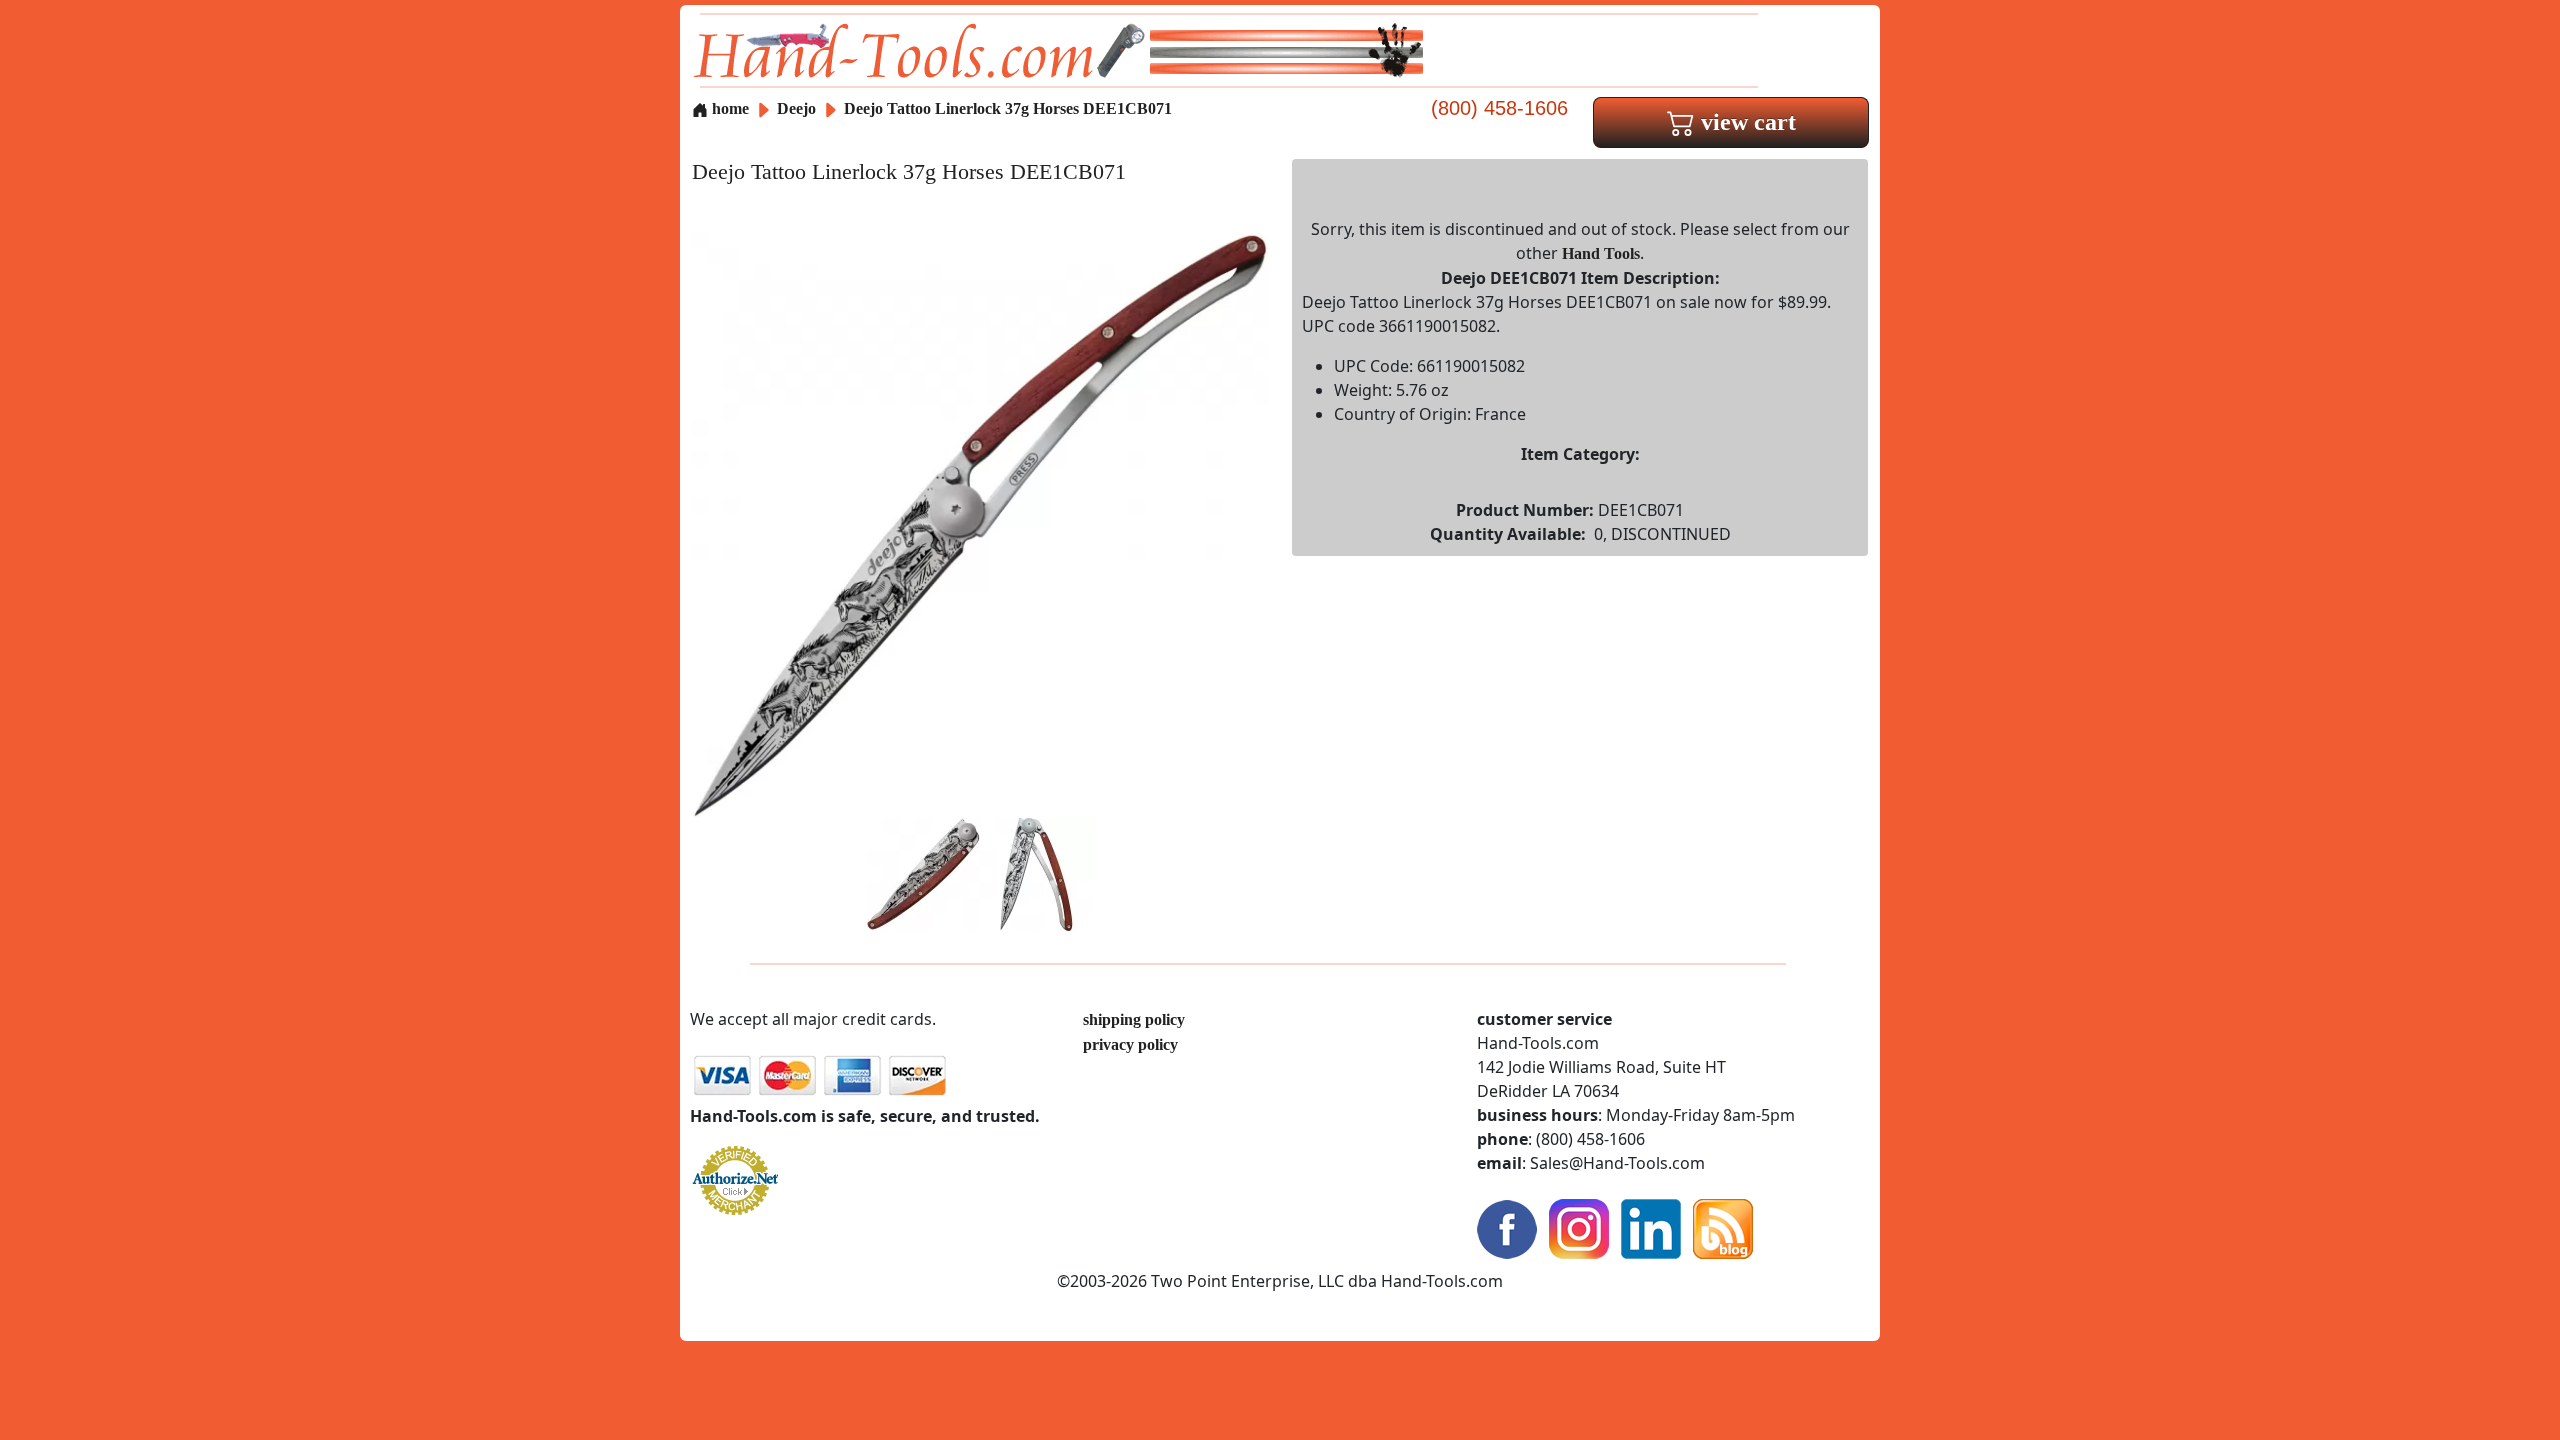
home (728, 108)
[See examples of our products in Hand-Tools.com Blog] (1723, 1227)
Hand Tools (1601, 253)
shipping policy (1134, 1019)
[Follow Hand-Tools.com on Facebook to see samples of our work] (1507, 1227)
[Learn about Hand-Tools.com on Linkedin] (1651, 1227)
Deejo (798, 108)
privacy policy (1130, 1044)
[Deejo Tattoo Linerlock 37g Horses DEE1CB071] (980, 523)
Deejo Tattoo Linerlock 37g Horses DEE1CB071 (1008, 108)
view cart (1745, 122)
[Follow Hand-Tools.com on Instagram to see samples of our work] (1579, 1227)
